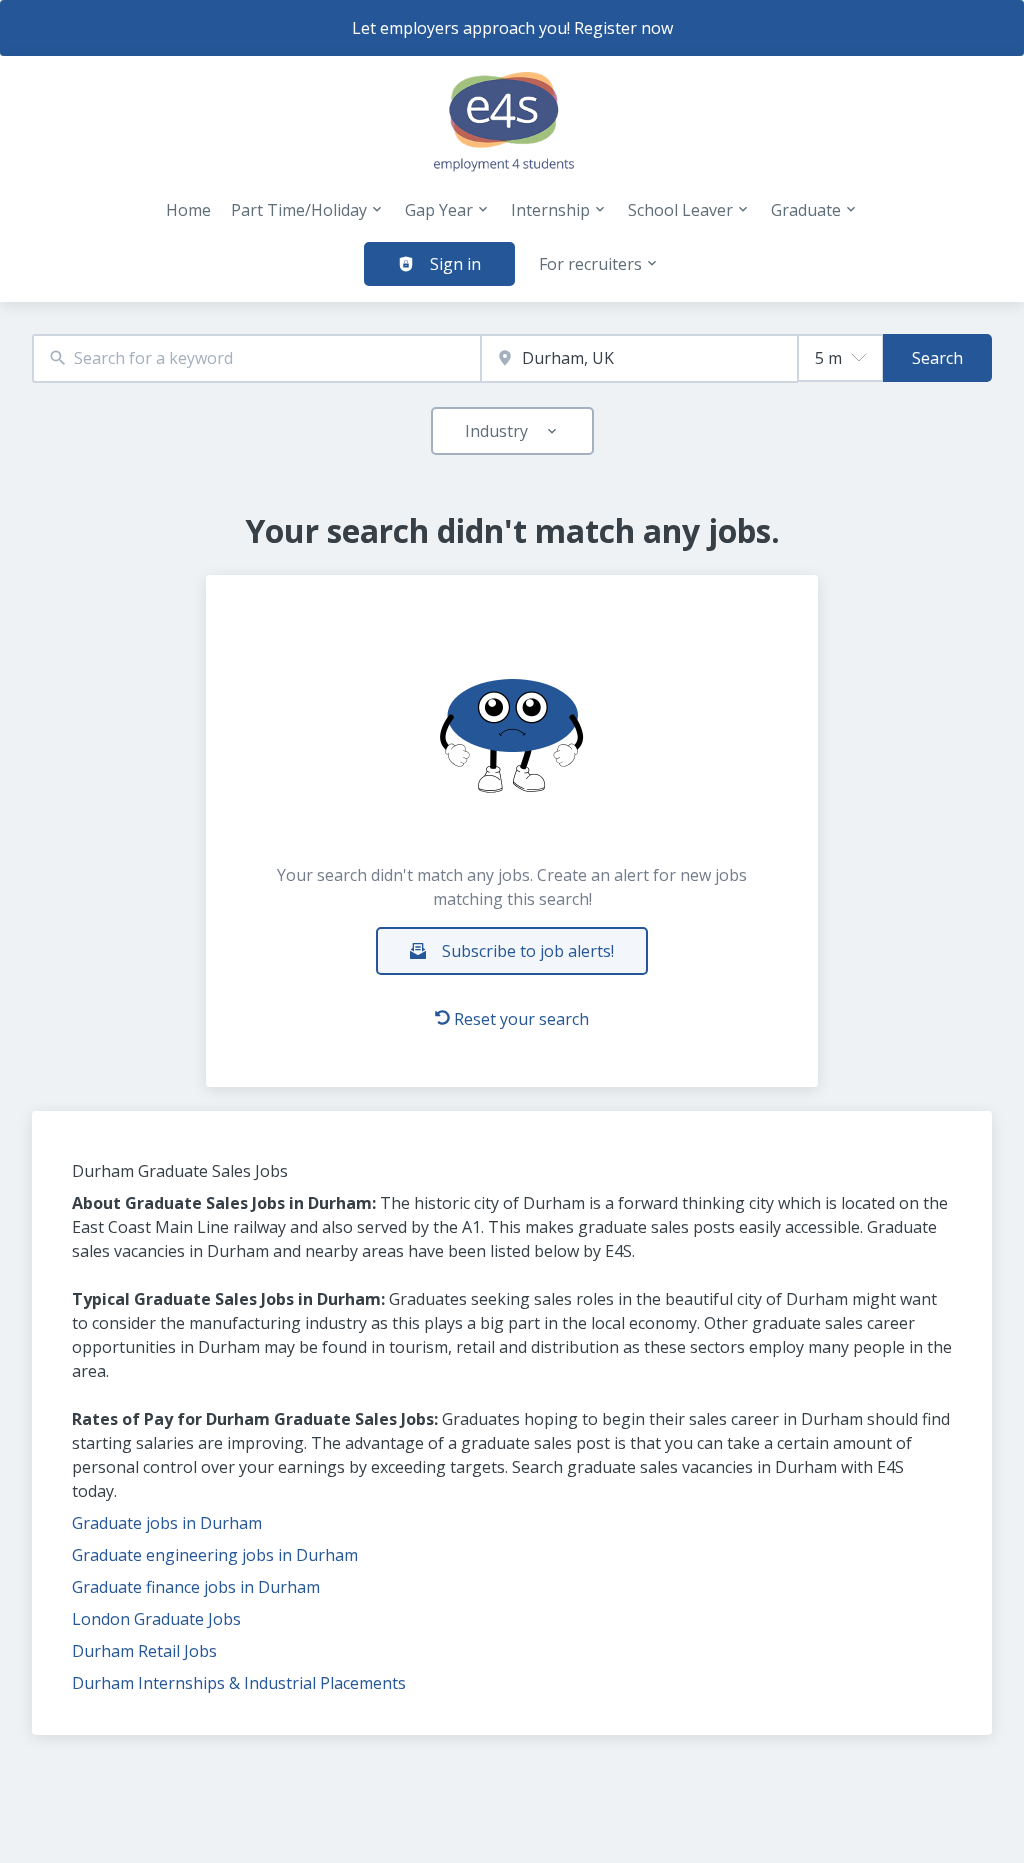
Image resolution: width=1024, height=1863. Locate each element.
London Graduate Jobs (156, 1619)
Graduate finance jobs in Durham (196, 1587)
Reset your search (521, 1019)
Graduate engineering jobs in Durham (215, 1555)
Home (188, 210)
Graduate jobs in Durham (167, 1523)
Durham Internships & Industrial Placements (239, 1683)
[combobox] (256, 358)
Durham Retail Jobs (144, 1651)
